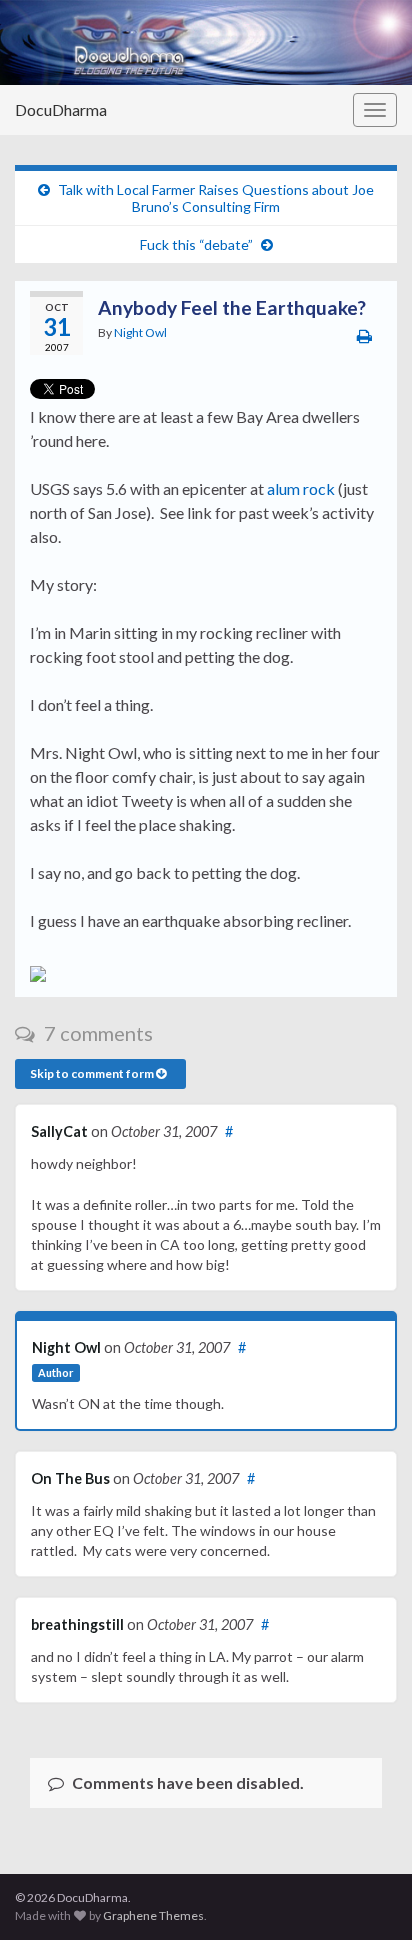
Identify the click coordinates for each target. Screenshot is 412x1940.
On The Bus (70, 1478)
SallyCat (59, 1131)
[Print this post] (364, 335)
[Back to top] (367, 1895)
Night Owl (140, 332)
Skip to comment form (93, 1073)
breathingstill (77, 1624)
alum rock (301, 488)
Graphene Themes (153, 1915)
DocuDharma (61, 109)
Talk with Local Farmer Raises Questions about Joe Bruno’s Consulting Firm (216, 198)
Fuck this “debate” (196, 244)
